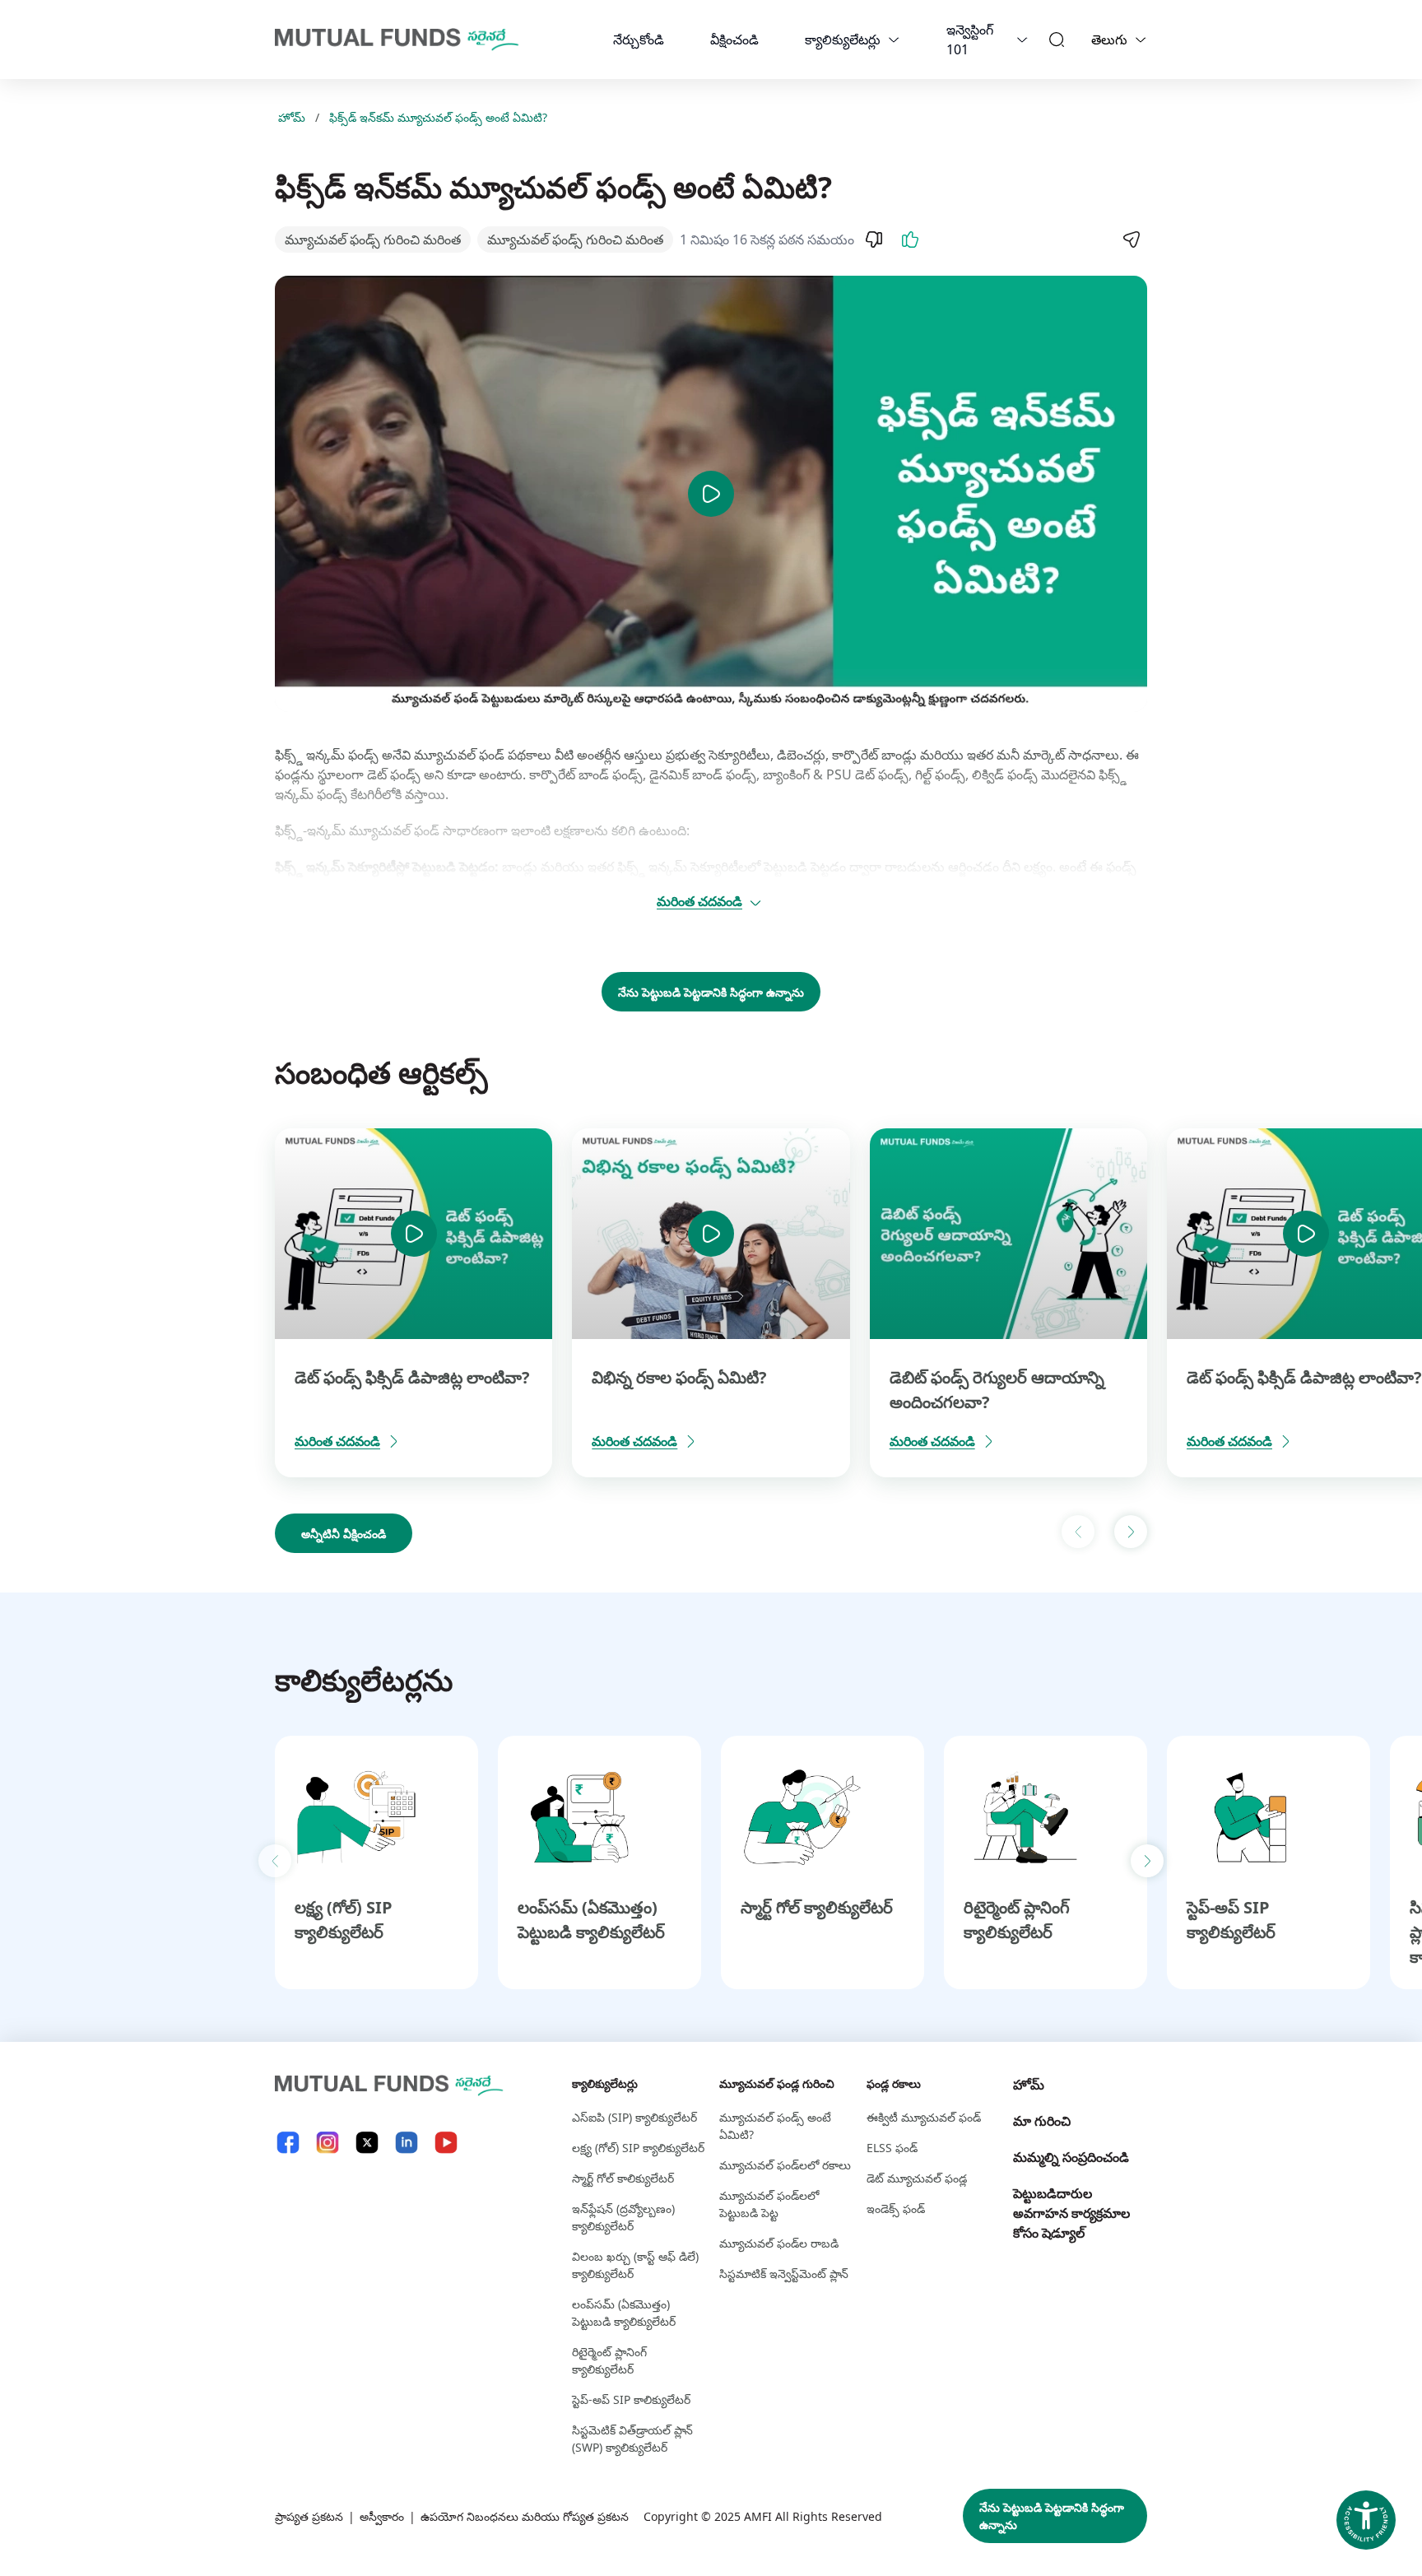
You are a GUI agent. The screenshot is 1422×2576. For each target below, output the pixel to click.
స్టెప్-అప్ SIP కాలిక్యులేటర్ (631, 2399)
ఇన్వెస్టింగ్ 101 (970, 40)
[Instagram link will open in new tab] (328, 2143)
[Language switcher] (1141, 40)
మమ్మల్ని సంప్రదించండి (1071, 2157)
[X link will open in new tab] (367, 2143)
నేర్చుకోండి (639, 40)
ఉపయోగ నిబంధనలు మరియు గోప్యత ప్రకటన (525, 2516)
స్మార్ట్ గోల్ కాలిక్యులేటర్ (623, 2178)
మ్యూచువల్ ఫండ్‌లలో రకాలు (785, 2165)
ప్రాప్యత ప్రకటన (309, 2516)
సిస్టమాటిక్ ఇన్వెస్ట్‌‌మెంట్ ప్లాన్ (784, 2274)
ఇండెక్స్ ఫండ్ (896, 2209)
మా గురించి (1042, 2121)
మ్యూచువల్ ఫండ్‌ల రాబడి (779, 2243)
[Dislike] (874, 239)
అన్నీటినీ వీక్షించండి (344, 1534)
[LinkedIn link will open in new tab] (407, 2143)
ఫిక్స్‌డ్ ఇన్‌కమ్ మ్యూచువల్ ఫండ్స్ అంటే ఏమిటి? (438, 117)
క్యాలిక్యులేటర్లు (843, 40)
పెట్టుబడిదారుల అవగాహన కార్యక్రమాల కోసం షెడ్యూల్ (1071, 2213)
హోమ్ (292, 117)
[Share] (1131, 239)
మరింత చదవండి (699, 901)
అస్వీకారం (382, 2516)
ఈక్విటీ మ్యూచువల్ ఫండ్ (924, 2117)
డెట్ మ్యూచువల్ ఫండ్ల (917, 2178)
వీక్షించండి (734, 40)
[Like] (910, 239)
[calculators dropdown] (894, 40)
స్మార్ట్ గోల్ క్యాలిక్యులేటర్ (817, 1907)
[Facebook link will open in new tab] (288, 2143)
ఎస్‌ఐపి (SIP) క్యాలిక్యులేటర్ (634, 2117)
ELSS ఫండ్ (892, 2148)
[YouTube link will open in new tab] (446, 2143)
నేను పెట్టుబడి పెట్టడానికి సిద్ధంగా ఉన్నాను (711, 992)
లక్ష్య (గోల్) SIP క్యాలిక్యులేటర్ (638, 2148)
